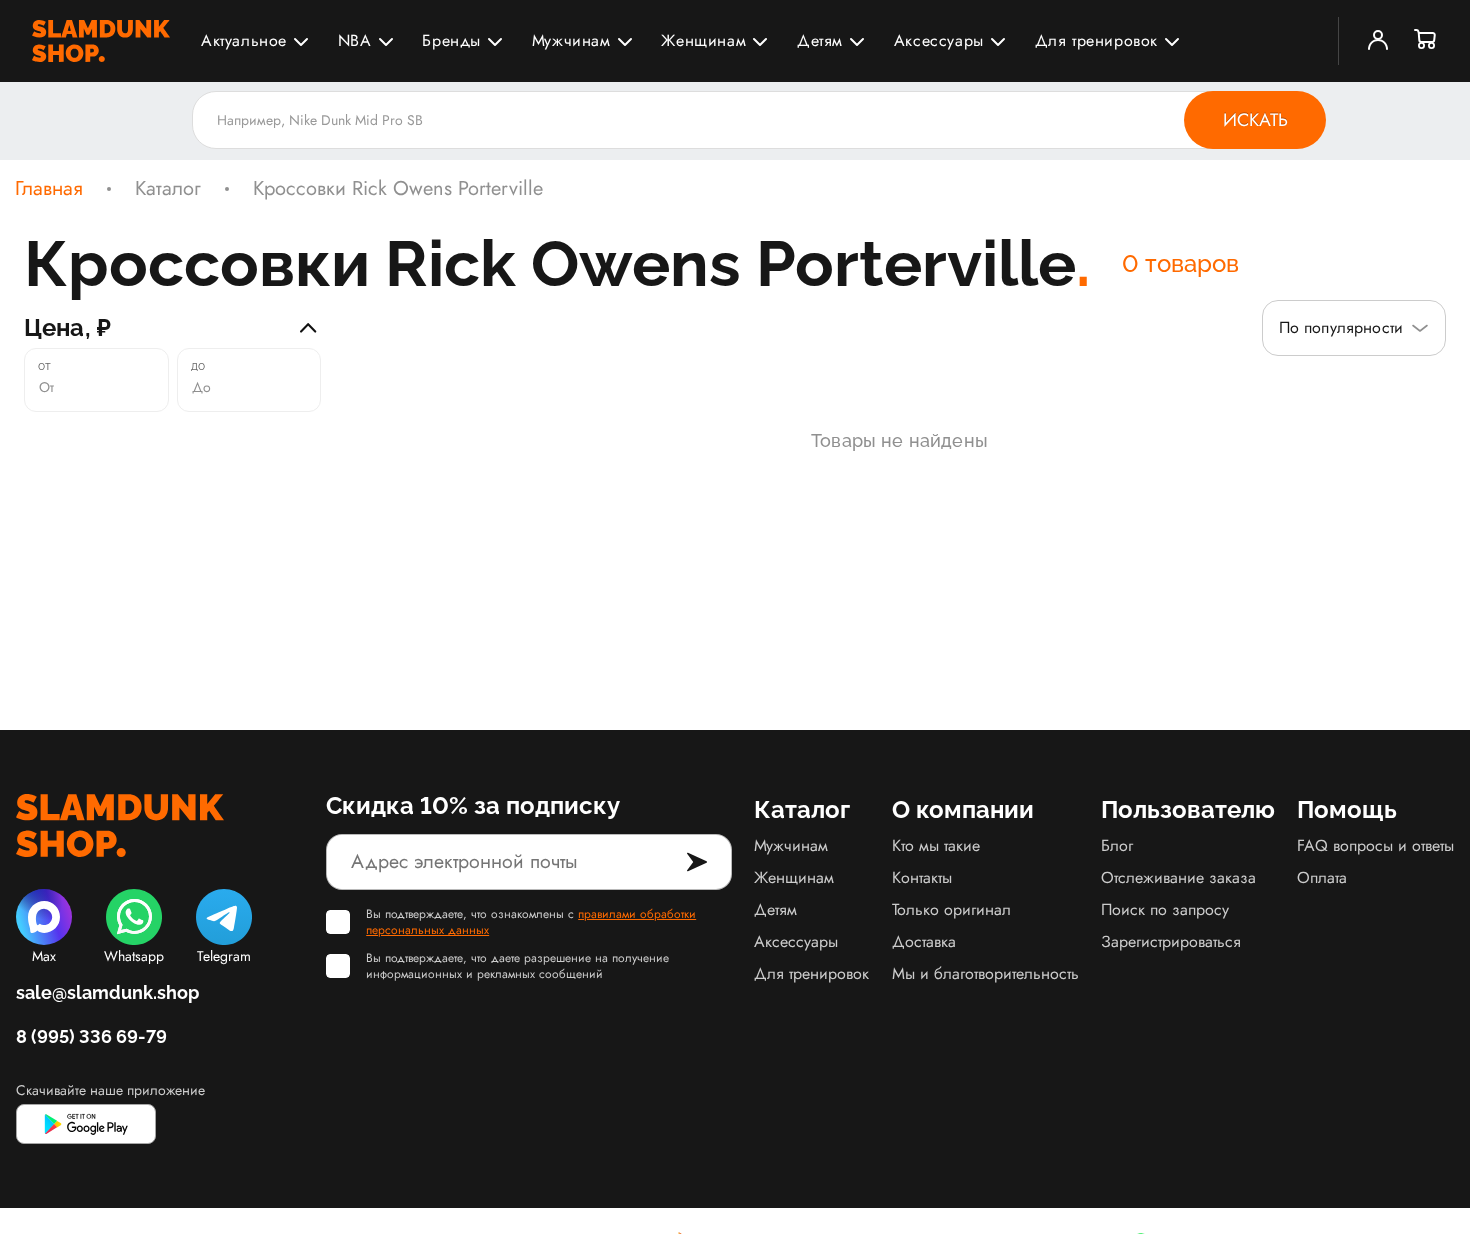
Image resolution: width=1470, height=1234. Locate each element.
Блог (1117, 845)
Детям (820, 40)
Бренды (451, 40)
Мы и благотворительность (985, 973)
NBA (355, 40)
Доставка (924, 941)
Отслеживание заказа (1178, 877)
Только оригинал (951, 909)
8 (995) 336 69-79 (91, 1036)
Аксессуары (939, 40)
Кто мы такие (936, 845)
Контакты (922, 877)
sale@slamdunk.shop (107, 992)
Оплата (1322, 877)
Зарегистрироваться (1171, 941)
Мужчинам (571, 40)
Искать (1255, 120)
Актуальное (244, 40)
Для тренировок (1096, 40)
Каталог (168, 189)
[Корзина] (1426, 41)
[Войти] (1378, 41)
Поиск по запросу (1165, 909)
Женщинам (703, 40)
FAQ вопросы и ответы (1375, 845)
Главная (49, 189)
